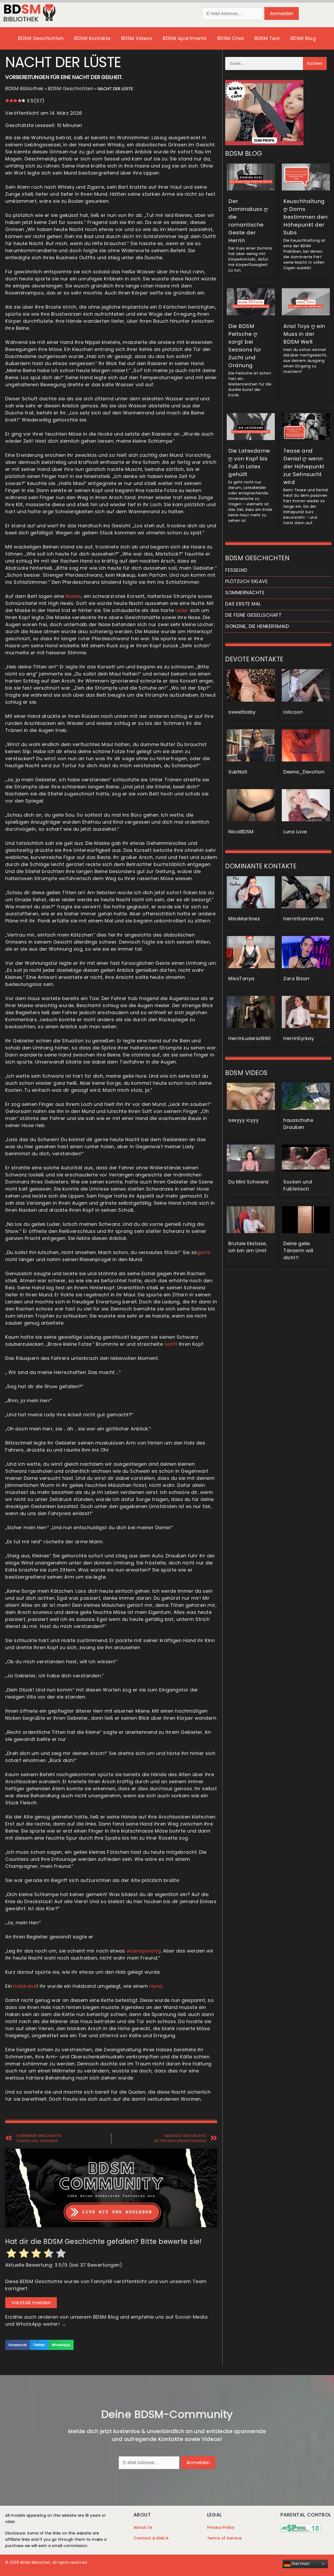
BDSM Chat (231, 38)
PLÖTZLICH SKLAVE (246, 581)
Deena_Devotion (304, 772)
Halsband (25, 1986)
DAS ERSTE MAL (243, 604)
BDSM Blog (303, 38)
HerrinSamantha (303, 919)
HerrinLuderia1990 (250, 1038)
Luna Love (295, 832)
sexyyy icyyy (243, 1120)
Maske (73, 596)
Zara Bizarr (297, 978)
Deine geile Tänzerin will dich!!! (298, 1251)
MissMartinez (244, 919)
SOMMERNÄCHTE (245, 593)
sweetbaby (242, 712)
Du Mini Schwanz (249, 1182)
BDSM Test (267, 38)
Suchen (315, 63)
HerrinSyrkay (299, 1038)
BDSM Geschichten (41, 38)
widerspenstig (144, 1951)
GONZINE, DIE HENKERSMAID (257, 626)
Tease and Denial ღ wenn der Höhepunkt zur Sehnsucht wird (304, 466)
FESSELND (236, 570)
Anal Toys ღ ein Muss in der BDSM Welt (304, 334)
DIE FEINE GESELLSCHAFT (253, 615)
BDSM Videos (137, 38)
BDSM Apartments (185, 38)
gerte (204, 1252)
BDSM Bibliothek (24, 88)
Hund (156, 1986)
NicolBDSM (241, 832)
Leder (182, 610)
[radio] (11, 2254)
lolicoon (293, 712)
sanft (171, 1344)
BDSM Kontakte (92, 38)
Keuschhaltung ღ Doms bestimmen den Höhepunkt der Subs (306, 217)
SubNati (238, 772)
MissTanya (241, 978)
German (300, 2564)
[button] (18, 2345)
